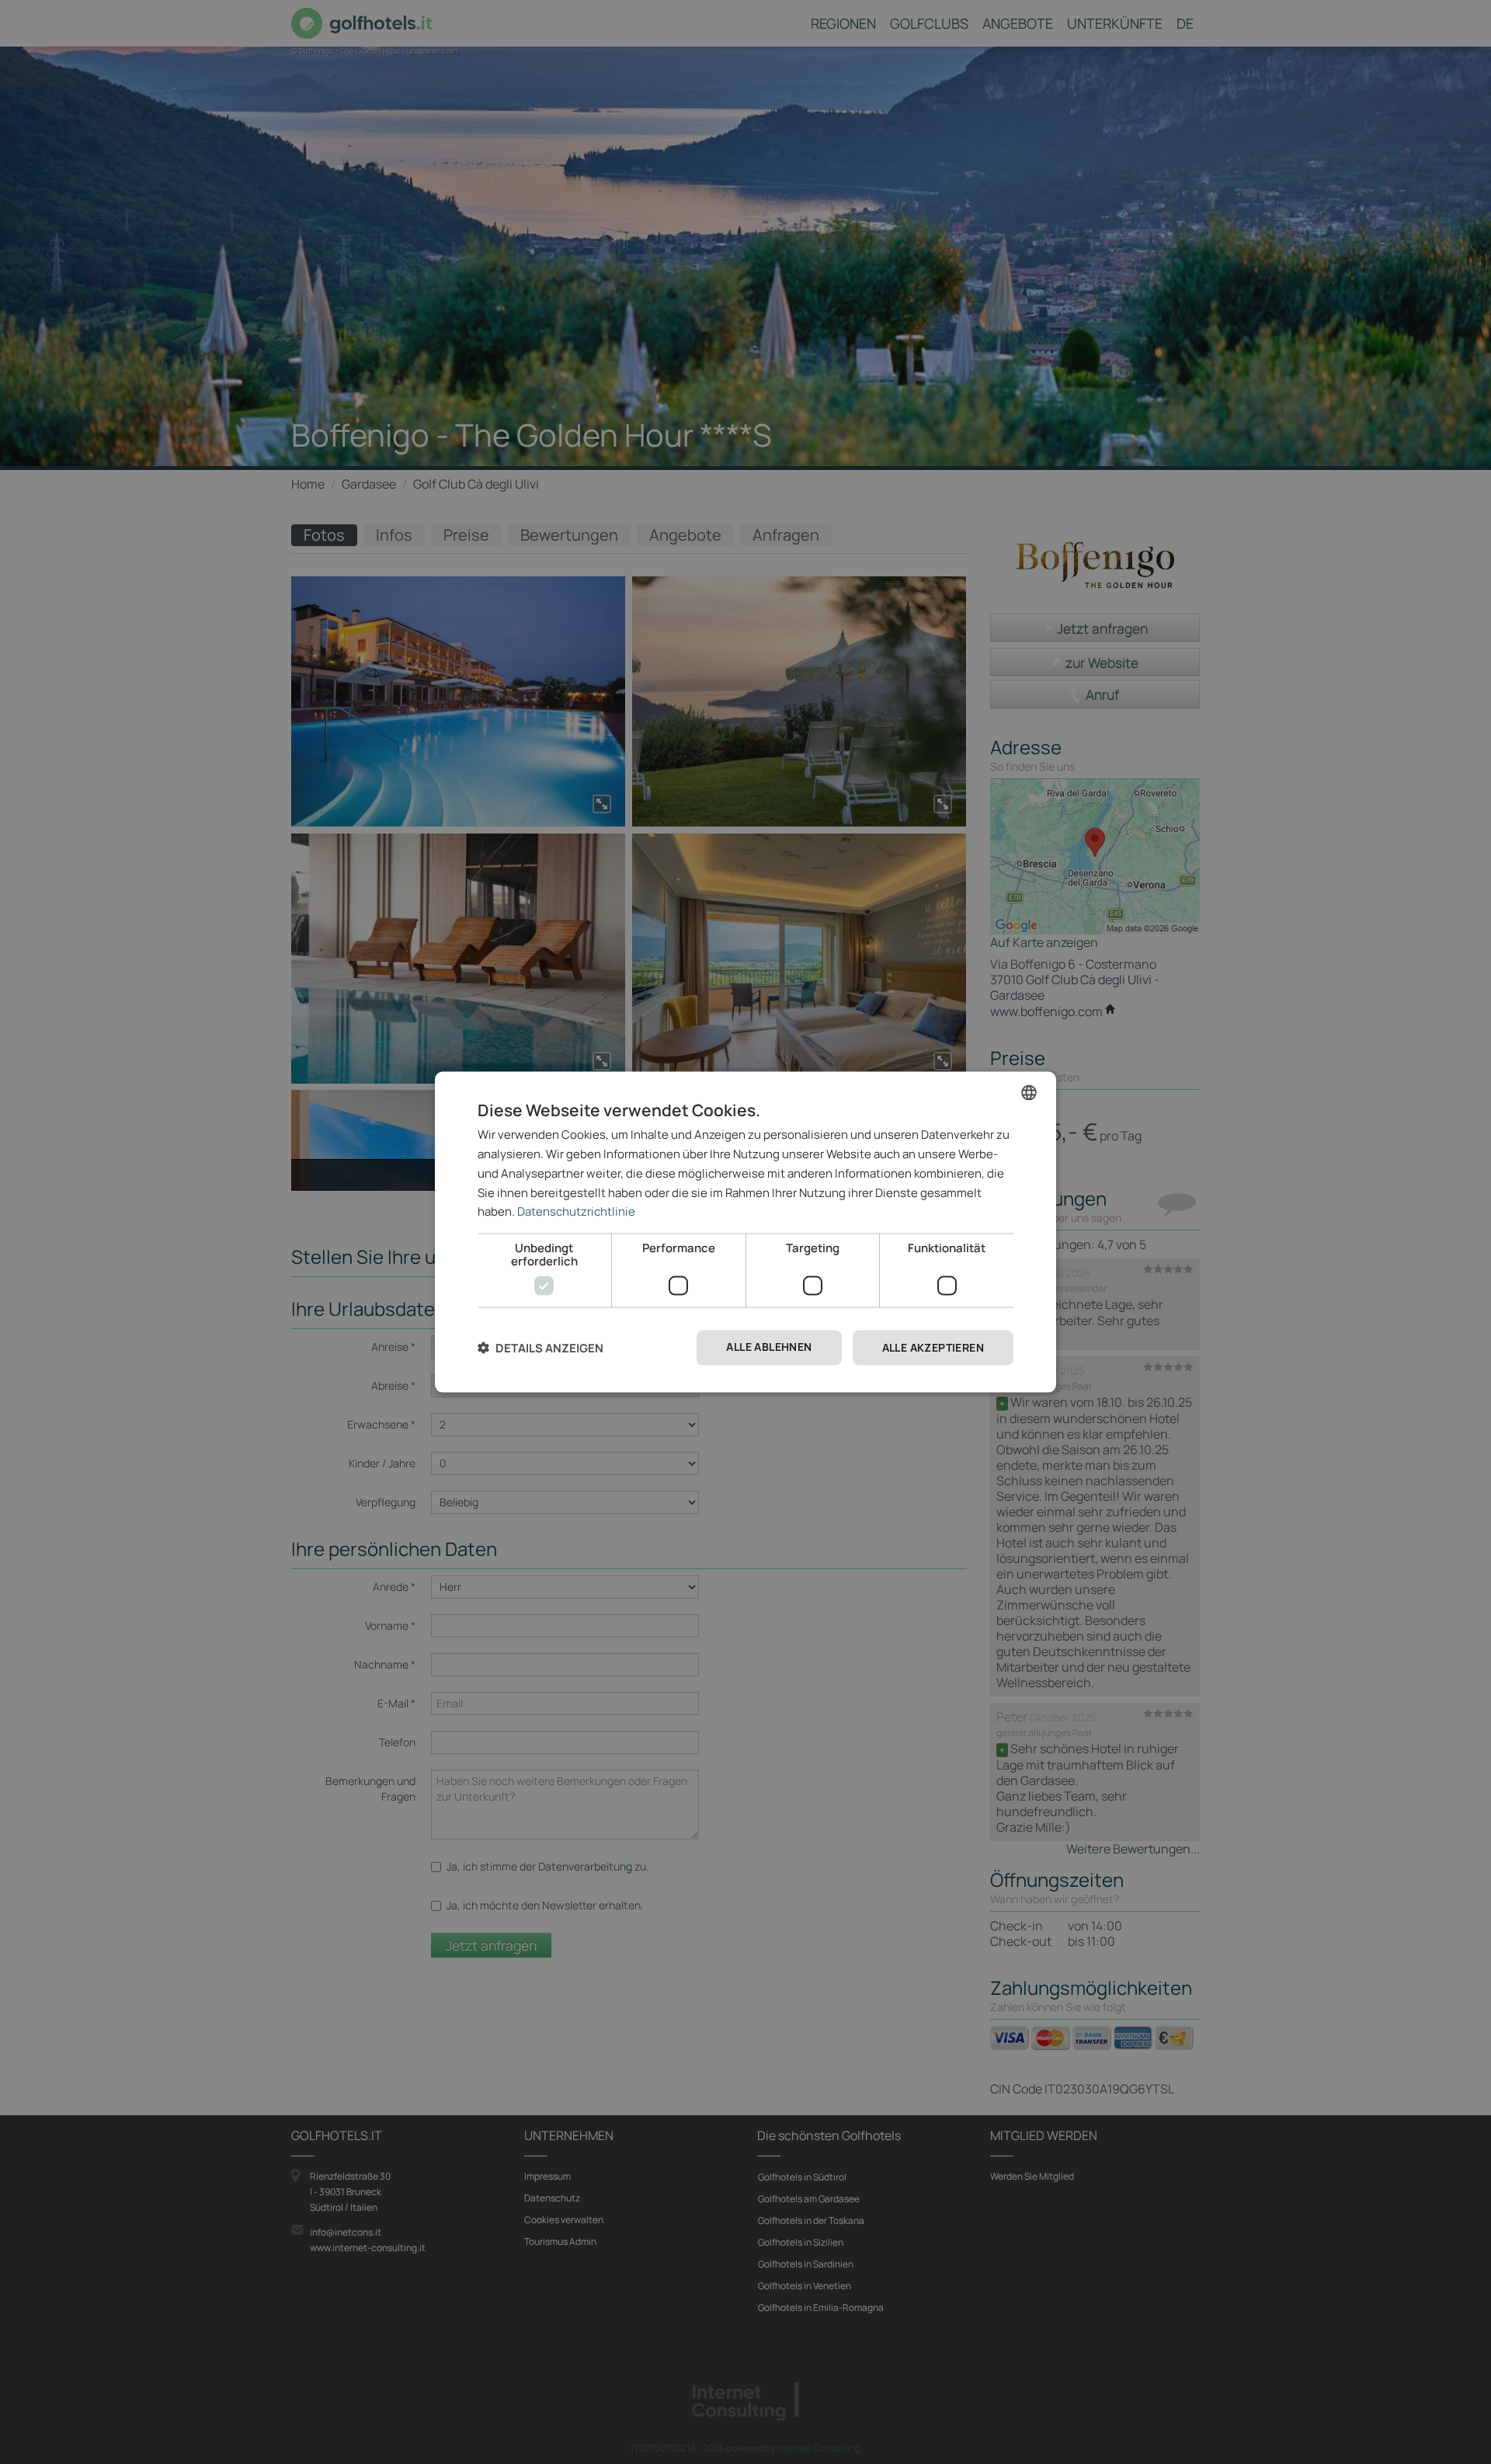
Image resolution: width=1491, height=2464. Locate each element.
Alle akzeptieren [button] (933, 1347)
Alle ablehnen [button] (769, 1347)
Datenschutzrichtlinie (576, 1211)
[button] (540, 1348)
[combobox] (1029, 1093)
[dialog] (745, 1232)
